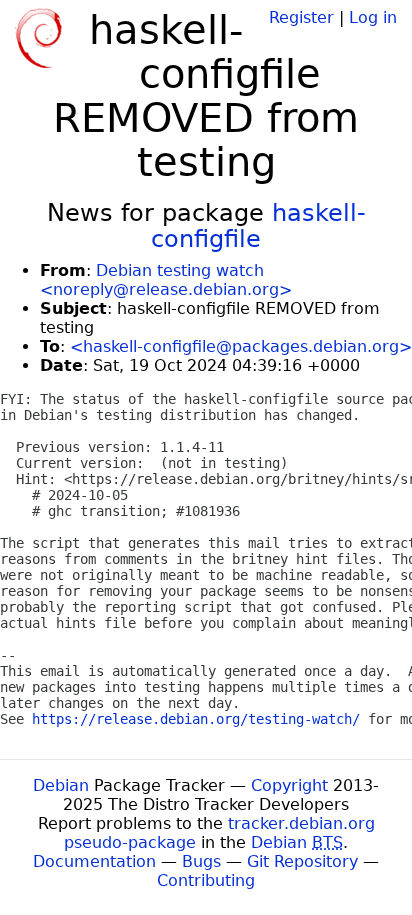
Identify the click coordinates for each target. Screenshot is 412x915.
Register (301, 17)
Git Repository (302, 861)
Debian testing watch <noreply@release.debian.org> (166, 280)
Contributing (206, 880)
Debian (61, 785)
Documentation (94, 861)
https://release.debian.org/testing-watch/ (196, 719)
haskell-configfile (258, 226)
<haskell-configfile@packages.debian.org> (241, 346)
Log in (373, 17)
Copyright (289, 785)
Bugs (201, 861)
